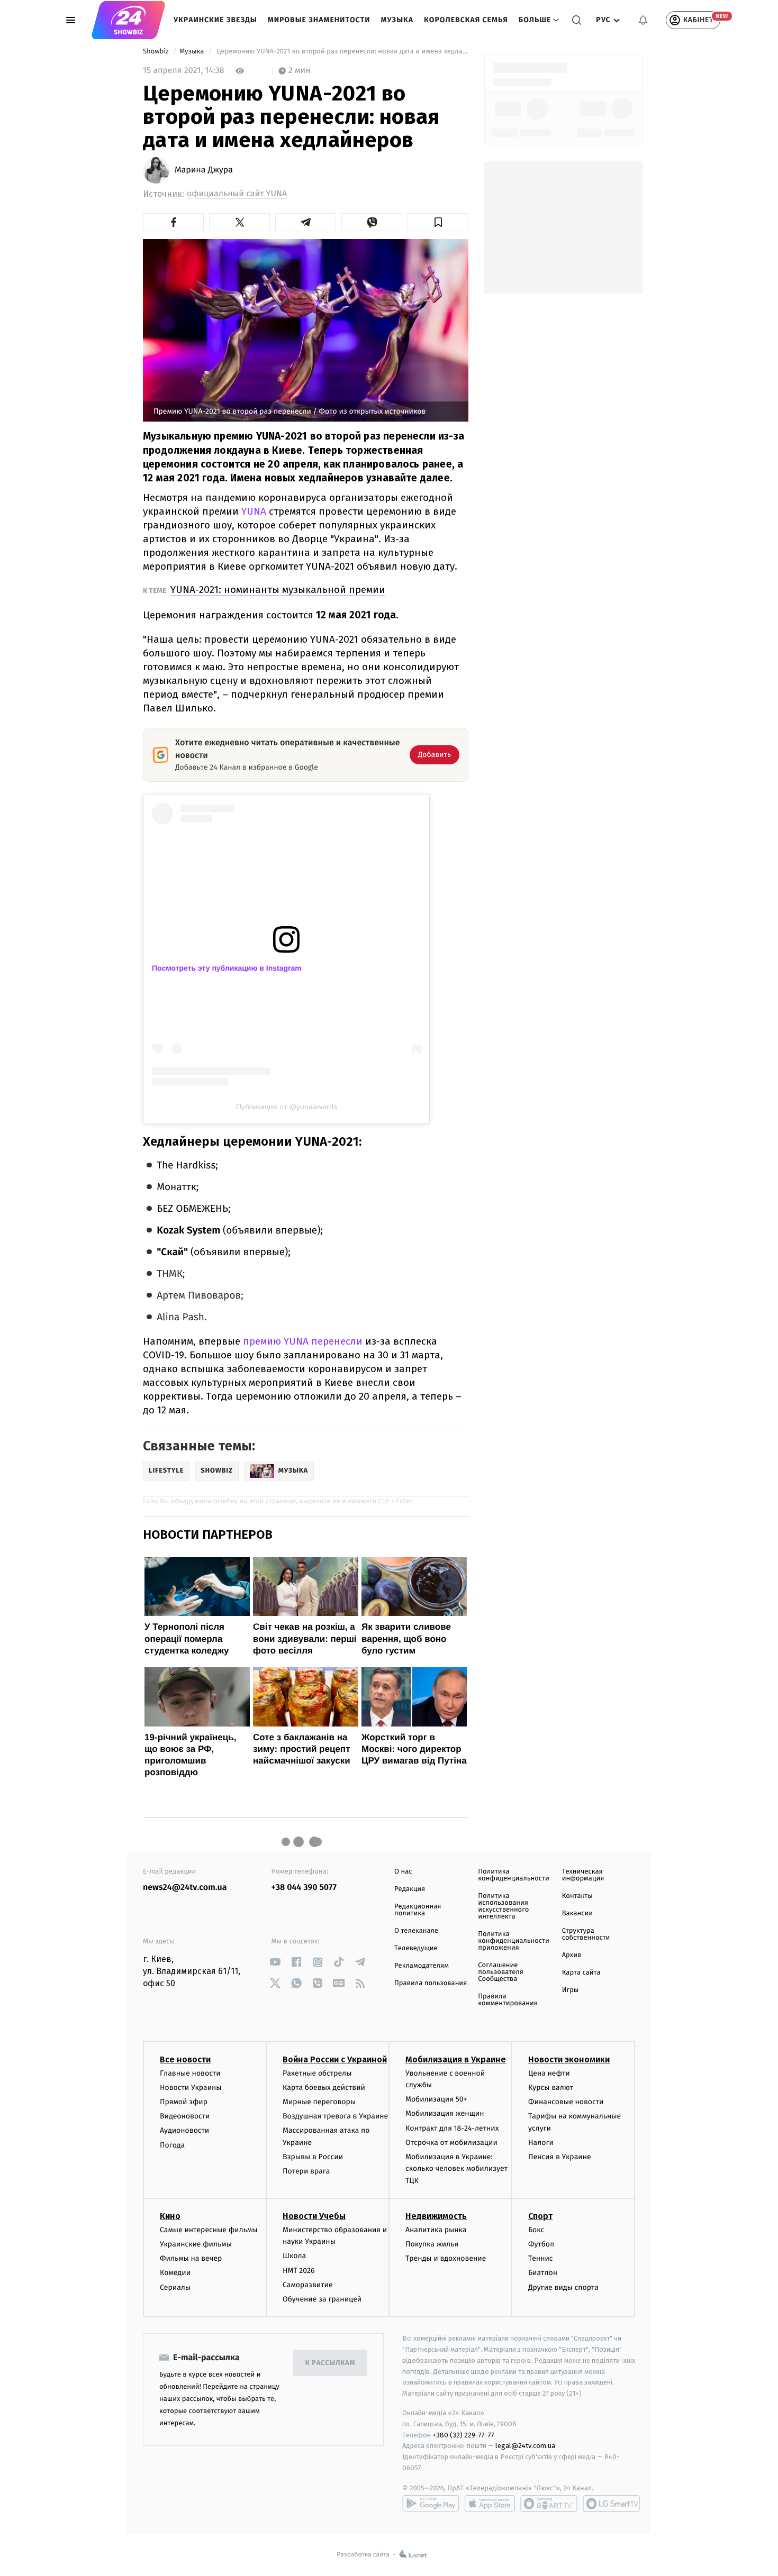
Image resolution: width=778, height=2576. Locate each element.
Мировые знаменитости (319, 20)
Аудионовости (184, 2130)
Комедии (175, 2273)
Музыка (397, 20)
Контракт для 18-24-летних (452, 2128)
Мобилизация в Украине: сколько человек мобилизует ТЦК (456, 2169)
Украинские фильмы (196, 2244)
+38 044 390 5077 (304, 1888)
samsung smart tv (611, 2504)
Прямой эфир (184, 2102)
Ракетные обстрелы (317, 2073)
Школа (294, 2256)
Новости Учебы (314, 2216)
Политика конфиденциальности (513, 1875)
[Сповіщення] (643, 20)
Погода (172, 2145)
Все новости (185, 2059)
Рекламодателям (422, 1966)
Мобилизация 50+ (436, 2099)
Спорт (540, 2216)
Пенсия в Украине (560, 2157)
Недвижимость (436, 2216)
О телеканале (416, 1931)
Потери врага (306, 2171)
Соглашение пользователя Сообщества (501, 1972)
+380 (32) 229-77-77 (463, 2435)
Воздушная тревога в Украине (335, 2116)
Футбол (541, 2244)
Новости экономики (569, 2059)
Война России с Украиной (335, 2059)
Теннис (541, 2258)
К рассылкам (330, 2363)
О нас (403, 1872)
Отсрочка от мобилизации (451, 2143)
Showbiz (157, 52)
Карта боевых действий (324, 2088)
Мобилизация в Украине (456, 2059)
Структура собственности (586, 1934)
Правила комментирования (508, 2000)
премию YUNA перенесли (304, 1341)
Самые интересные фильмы (209, 2230)
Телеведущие (416, 1948)
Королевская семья (466, 20)
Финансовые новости (566, 2102)
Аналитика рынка (436, 2230)
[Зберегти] (438, 222)
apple (490, 2504)
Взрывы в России (313, 2157)
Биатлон (543, 2273)
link (275, 1962)
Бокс (536, 2230)
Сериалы (175, 2287)
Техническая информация (583, 1875)
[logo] (128, 20)
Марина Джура (204, 170)
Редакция (410, 1889)
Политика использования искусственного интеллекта (503, 1906)
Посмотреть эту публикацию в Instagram (227, 968)
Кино (170, 2216)
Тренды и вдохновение (446, 2258)
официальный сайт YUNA (237, 194)
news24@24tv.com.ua (185, 1888)
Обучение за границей (322, 2299)
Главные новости (190, 2073)
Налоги (541, 2143)
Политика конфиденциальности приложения (513, 1941)
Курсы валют (551, 2088)
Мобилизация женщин (445, 2113)
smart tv (549, 2504)
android (431, 2504)
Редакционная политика (418, 1910)
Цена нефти (549, 2073)
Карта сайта (581, 1973)
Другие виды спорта (563, 2287)
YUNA (254, 511)
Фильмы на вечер (191, 2258)
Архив (572, 1955)
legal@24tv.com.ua (525, 2446)
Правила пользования (431, 1983)
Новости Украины (191, 2088)
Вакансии (577, 1913)
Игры (571, 1990)
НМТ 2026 (299, 2271)
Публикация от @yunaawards (287, 1107)
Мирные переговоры (319, 2102)
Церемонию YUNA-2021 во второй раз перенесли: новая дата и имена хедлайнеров (342, 52)
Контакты (577, 1896)
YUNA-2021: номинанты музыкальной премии (278, 590)
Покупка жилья (432, 2244)
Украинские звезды (215, 20)
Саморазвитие (308, 2285)
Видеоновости (185, 2116)
